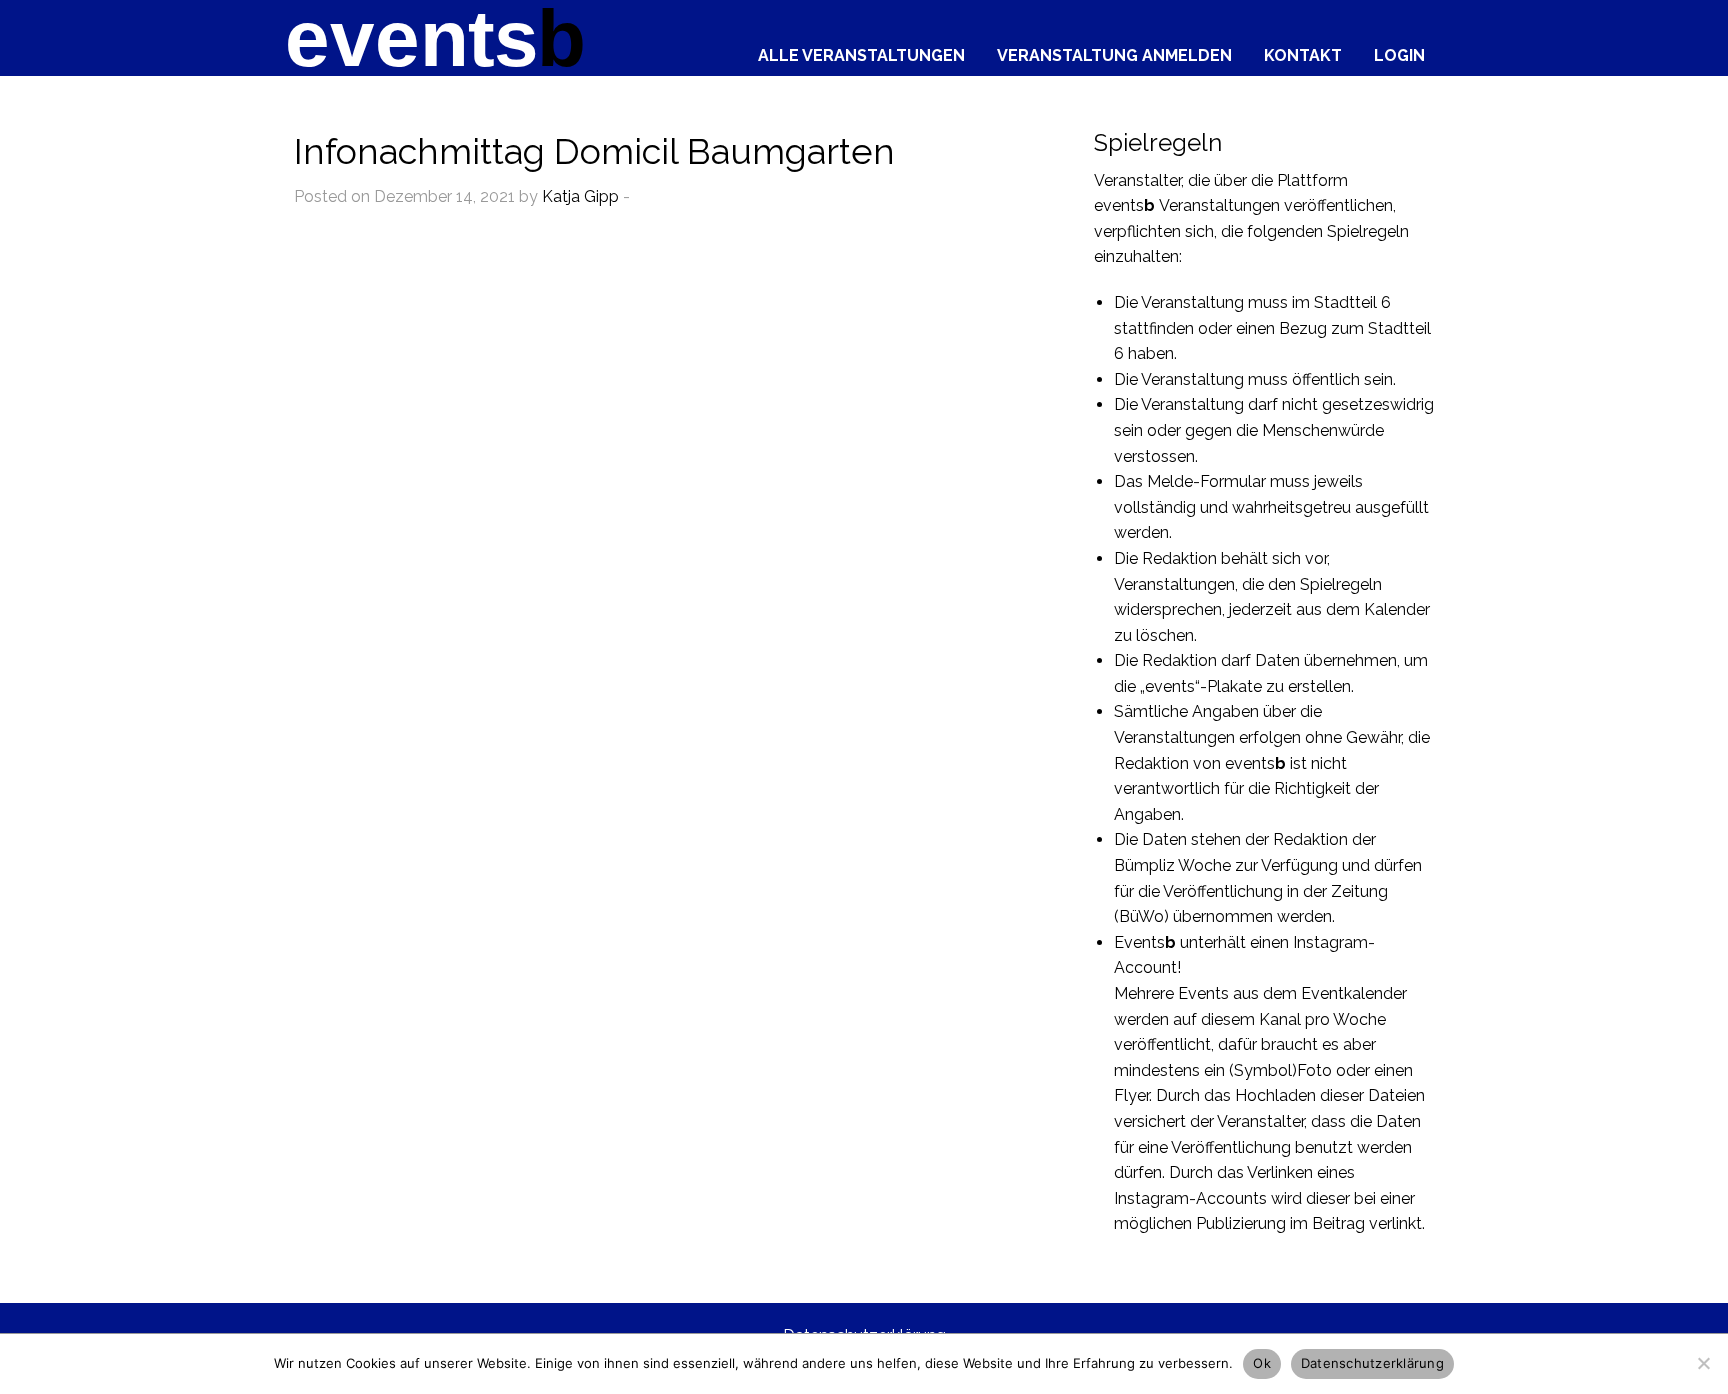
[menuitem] (861, 50)
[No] (1703, 1363)
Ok (1262, 1363)
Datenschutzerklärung (1372, 1363)
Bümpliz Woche (1172, 865)
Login (1399, 55)
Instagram (1330, 942)
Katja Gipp (580, 196)
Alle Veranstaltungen (861, 55)
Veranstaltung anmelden (1114, 55)
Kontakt (1303, 55)
